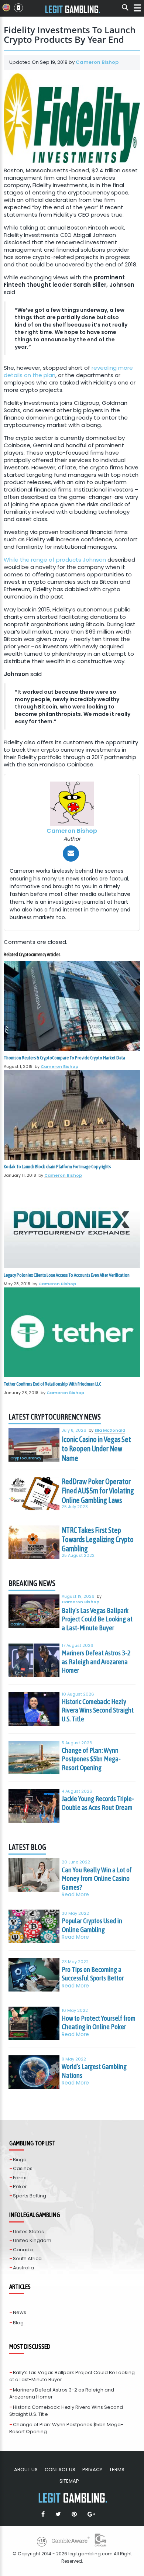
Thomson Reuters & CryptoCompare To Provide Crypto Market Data (64, 1058)
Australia (23, 2268)
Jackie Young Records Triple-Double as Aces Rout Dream (98, 1803)
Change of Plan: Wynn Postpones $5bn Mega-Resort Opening (91, 1759)
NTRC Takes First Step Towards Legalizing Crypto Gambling (98, 1539)
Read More (75, 1895)
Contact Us (60, 2470)
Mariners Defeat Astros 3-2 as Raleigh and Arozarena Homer (96, 1661)
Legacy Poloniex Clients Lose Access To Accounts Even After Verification (67, 1275)
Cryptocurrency (26, 1458)
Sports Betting (30, 2196)
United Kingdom (32, 2240)
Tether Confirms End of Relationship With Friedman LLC (52, 1384)
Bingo (20, 2160)
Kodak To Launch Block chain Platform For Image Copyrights (57, 1167)
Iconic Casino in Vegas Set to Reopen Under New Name (96, 1449)
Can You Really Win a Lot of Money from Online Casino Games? (97, 1878)
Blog (18, 2323)
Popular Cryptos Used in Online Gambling (92, 1925)
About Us (26, 2470)
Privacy (92, 2470)
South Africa (27, 2258)
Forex (19, 2178)
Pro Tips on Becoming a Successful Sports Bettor (93, 1974)
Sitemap (69, 2481)
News (20, 2312)
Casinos (23, 2168)
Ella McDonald (110, 1431)
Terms (117, 2470)
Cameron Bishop (97, 62)
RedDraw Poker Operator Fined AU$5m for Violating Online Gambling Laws (98, 1491)
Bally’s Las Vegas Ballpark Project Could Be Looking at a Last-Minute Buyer (97, 1619)
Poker (20, 2187)
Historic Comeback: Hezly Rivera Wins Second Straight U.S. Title (98, 1710)
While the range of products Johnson (55, 560)
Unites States (28, 2232)
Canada (23, 2250)
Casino (17, 1625)
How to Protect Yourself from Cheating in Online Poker (99, 2022)
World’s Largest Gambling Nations (94, 2071)
